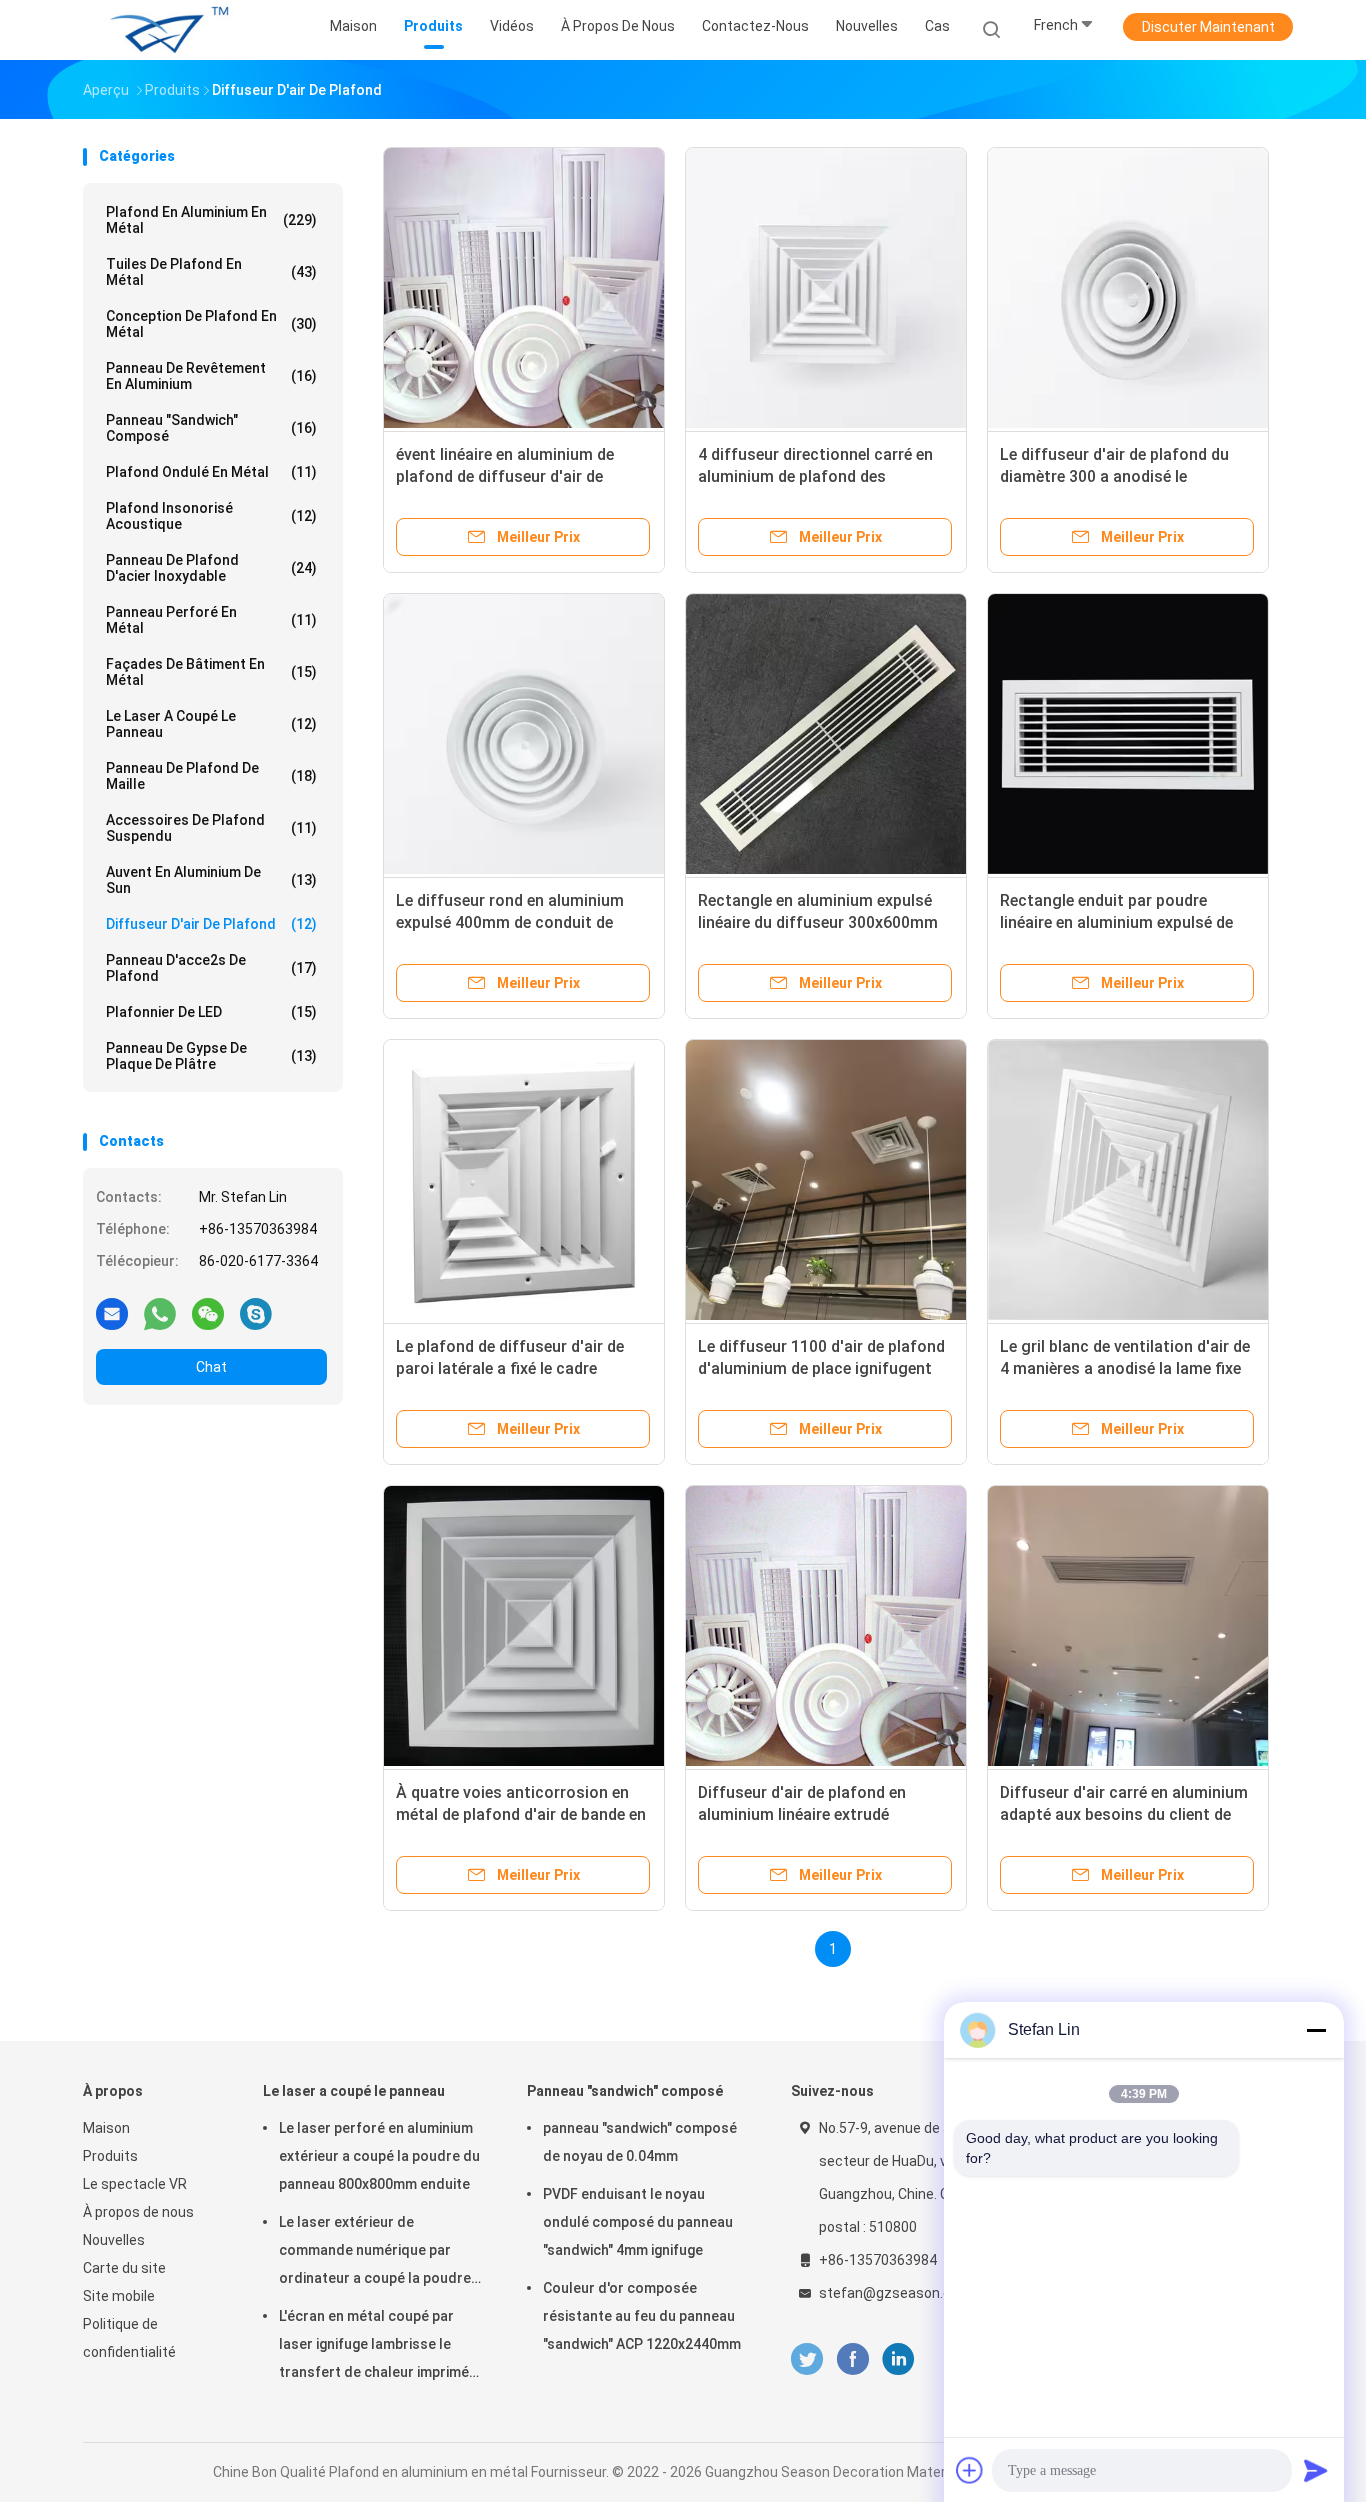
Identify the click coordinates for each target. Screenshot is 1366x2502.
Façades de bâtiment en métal (211, 672)
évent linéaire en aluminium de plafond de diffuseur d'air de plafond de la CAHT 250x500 (505, 476)
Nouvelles (114, 2240)
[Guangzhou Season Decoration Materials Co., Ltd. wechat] (208, 1313)
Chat (211, 1367)
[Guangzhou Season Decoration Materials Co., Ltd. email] (112, 1313)
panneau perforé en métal (211, 620)
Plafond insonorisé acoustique (211, 516)
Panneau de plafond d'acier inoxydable (211, 568)
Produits (110, 2156)
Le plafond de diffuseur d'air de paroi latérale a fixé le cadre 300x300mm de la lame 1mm (510, 1368)
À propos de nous (138, 2212)
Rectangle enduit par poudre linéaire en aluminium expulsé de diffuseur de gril (1116, 922)
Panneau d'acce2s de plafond (211, 968)
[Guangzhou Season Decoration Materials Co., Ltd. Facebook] (852, 2359)
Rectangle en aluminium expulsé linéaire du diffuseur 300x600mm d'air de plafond (818, 922)
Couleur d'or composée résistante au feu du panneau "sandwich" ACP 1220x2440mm (642, 2316)
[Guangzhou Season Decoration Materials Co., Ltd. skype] (256, 1313)
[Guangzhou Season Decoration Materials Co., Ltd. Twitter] (807, 2359)
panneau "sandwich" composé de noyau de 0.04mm (640, 2142)
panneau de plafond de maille (211, 776)
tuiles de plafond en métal (211, 272)
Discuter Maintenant (1208, 27)
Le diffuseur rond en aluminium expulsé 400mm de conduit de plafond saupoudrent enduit (510, 922)
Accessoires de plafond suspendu (211, 828)
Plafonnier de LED (211, 1012)
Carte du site (124, 2268)
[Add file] (970, 2470)
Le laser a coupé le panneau (211, 724)
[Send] (1316, 2470)
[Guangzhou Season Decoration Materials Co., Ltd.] (161, 30)
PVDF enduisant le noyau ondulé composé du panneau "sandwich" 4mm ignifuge (638, 2222)
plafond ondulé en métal (211, 472)
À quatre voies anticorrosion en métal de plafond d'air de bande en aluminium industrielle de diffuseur (523, 1814)
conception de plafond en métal (211, 324)
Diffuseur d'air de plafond (211, 924)
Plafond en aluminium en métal (211, 220)
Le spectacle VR (135, 2184)
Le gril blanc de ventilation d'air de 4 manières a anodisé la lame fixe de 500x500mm (1125, 1368)
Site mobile (119, 2296)
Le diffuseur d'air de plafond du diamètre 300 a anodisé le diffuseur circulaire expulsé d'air (1117, 476)
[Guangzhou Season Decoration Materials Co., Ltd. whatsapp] (160, 1313)
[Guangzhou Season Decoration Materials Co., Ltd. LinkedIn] (898, 2359)
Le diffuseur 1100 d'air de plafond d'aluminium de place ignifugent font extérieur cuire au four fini (821, 1368)
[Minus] (1316, 2030)
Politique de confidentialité (129, 2338)
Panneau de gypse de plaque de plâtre (211, 1056)
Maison (106, 2128)
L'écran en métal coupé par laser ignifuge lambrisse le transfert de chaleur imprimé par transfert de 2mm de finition (374, 2347)
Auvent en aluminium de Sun (211, 880)
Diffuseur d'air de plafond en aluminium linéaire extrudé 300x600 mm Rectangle (802, 1814)
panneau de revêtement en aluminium (211, 376)
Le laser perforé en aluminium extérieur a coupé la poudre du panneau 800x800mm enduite (379, 2156)
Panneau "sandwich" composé (211, 428)
